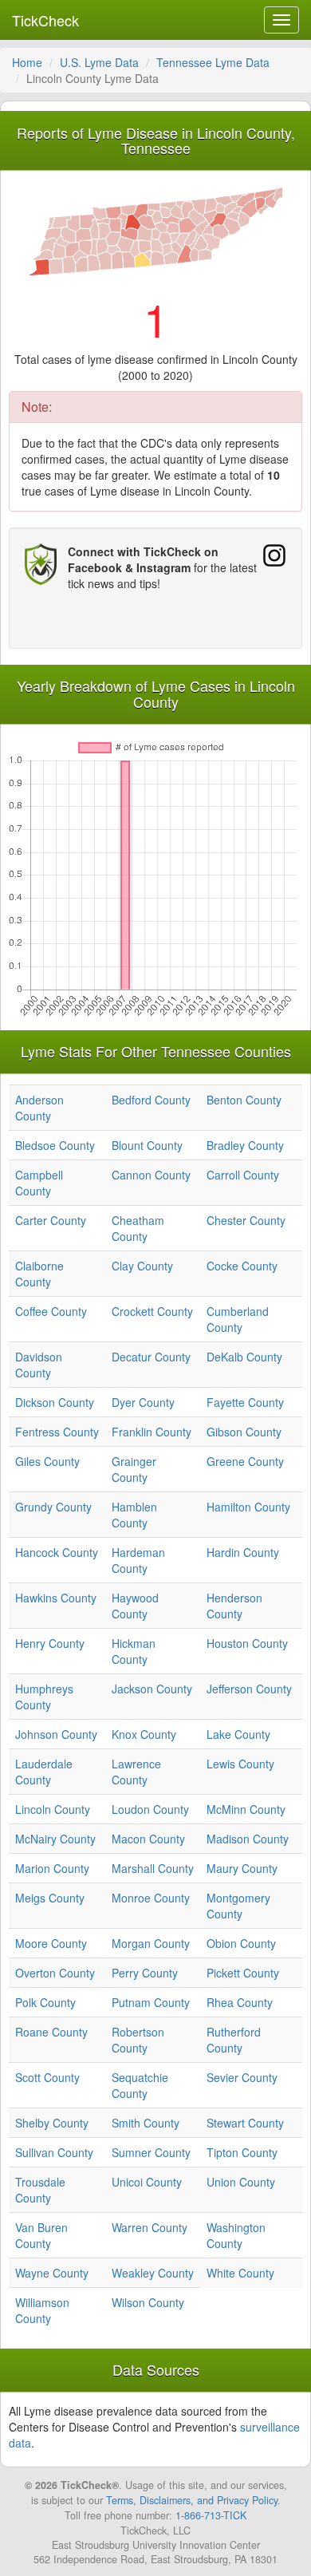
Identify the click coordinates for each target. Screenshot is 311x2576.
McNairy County (55, 1839)
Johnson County (56, 1734)
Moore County (51, 1943)
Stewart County (245, 2123)
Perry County (145, 1973)
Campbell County (39, 1183)
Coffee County (51, 1311)
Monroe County (151, 1898)
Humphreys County (44, 1697)
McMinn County (246, 1809)
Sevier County (242, 2077)
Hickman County (134, 1651)
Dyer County (143, 1402)
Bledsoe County (55, 1145)
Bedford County (151, 1100)
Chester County (246, 1220)
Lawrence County (136, 1772)
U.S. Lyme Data (99, 62)
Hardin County (243, 1552)
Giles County (47, 1461)
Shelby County (52, 2123)
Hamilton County (248, 1507)
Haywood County (135, 1606)
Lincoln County (53, 1809)
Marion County (52, 1868)
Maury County (242, 1868)
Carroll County (243, 1175)
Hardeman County (138, 1560)
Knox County (144, 1734)
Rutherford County (234, 2040)
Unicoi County (147, 2182)
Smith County (146, 2123)
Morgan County (151, 1943)
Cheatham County (138, 1228)
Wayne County (52, 2273)
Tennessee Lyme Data (213, 62)
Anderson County (39, 1108)
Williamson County (42, 2310)
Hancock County (57, 1552)
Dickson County (55, 1402)
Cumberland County (238, 1319)
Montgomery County (238, 1906)
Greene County (245, 1461)
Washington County (236, 2235)
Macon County (148, 1839)
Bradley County (245, 1145)
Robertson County (138, 2040)
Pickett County (243, 1973)
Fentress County (57, 1432)
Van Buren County (41, 2235)
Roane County (51, 2032)
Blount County (147, 1145)
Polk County (45, 2002)
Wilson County (148, 2302)
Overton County (55, 1973)
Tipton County (242, 2152)
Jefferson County (249, 1689)
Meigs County (50, 1898)
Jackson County (152, 1689)
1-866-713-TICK (211, 2515)
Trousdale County (40, 2190)
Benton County (244, 1100)
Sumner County (151, 2152)
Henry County (50, 1643)
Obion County (241, 1943)
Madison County (248, 1839)
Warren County (150, 2227)
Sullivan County (54, 2152)
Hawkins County (56, 1598)
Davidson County (39, 1365)
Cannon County (151, 1175)
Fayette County (245, 1402)
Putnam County (151, 2002)
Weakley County (153, 2273)
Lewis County (240, 1764)
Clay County (142, 1266)
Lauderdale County (44, 1772)
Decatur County (151, 1357)
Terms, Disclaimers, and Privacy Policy (192, 2500)
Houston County (247, 1643)
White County (240, 2273)
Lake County (238, 1734)
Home (27, 62)
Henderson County (234, 1606)
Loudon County (150, 1809)
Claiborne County (39, 1274)
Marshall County (153, 1868)
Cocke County (242, 1266)
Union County (241, 2182)
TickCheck (45, 20)
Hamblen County (134, 1515)
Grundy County (53, 1507)
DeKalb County (244, 1357)
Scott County (47, 2077)
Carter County (51, 1220)
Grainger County (134, 1469)
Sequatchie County (140, 2085)
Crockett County (152, 1311)
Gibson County (244, 1432)
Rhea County (240, 2002)
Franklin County (152, 1432)
